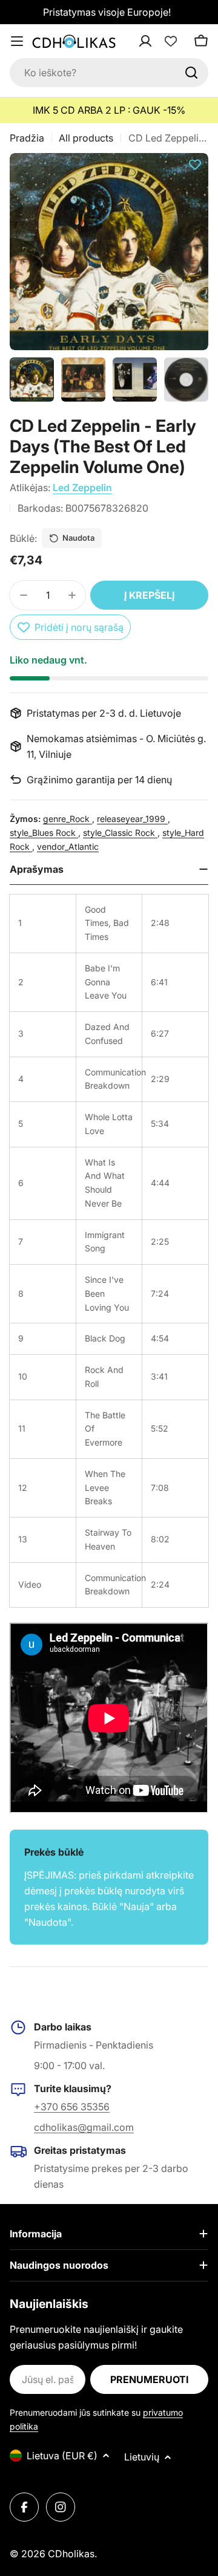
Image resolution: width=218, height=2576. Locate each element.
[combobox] (109, 73)
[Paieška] (191, 73)
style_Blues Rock (44, 833)
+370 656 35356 (72, 2107)
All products (86, 138)
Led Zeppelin (82, 487)
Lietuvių (142, 2457)
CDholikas (71, 2554)
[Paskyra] (161, 41)
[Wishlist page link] (171, 41)
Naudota (78, 538)
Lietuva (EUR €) (62, 2456)
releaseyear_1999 (132, 819)
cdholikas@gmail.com (84, 2127)
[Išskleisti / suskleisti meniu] (17, 41)
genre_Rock (68, 819)
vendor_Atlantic (68, 846)
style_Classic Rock (120, 833)
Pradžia (27, 138)
